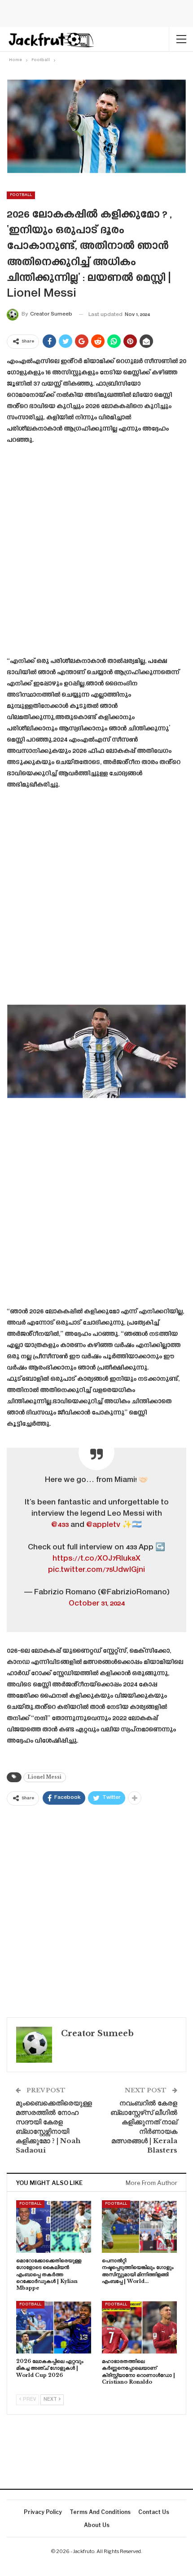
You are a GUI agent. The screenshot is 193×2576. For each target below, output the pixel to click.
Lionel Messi (45, 1777)
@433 (60, 1525)
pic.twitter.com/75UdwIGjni (96, 1570)
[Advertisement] (96, 554)
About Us (97, 2525)
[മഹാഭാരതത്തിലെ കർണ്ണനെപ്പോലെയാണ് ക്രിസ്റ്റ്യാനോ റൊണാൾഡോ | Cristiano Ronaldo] (139, 2327)
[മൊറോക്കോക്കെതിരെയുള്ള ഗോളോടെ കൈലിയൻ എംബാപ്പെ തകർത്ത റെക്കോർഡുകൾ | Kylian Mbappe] (54, 2227)
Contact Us (154, 2512)
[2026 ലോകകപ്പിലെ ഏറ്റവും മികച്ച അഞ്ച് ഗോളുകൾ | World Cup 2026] (54, 2327)
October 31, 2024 (97, 1604)
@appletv (103, 1525)
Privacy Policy (43, 2512)
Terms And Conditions (100, 2512)
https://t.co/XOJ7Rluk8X (96, 1559)
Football (21, 195)
